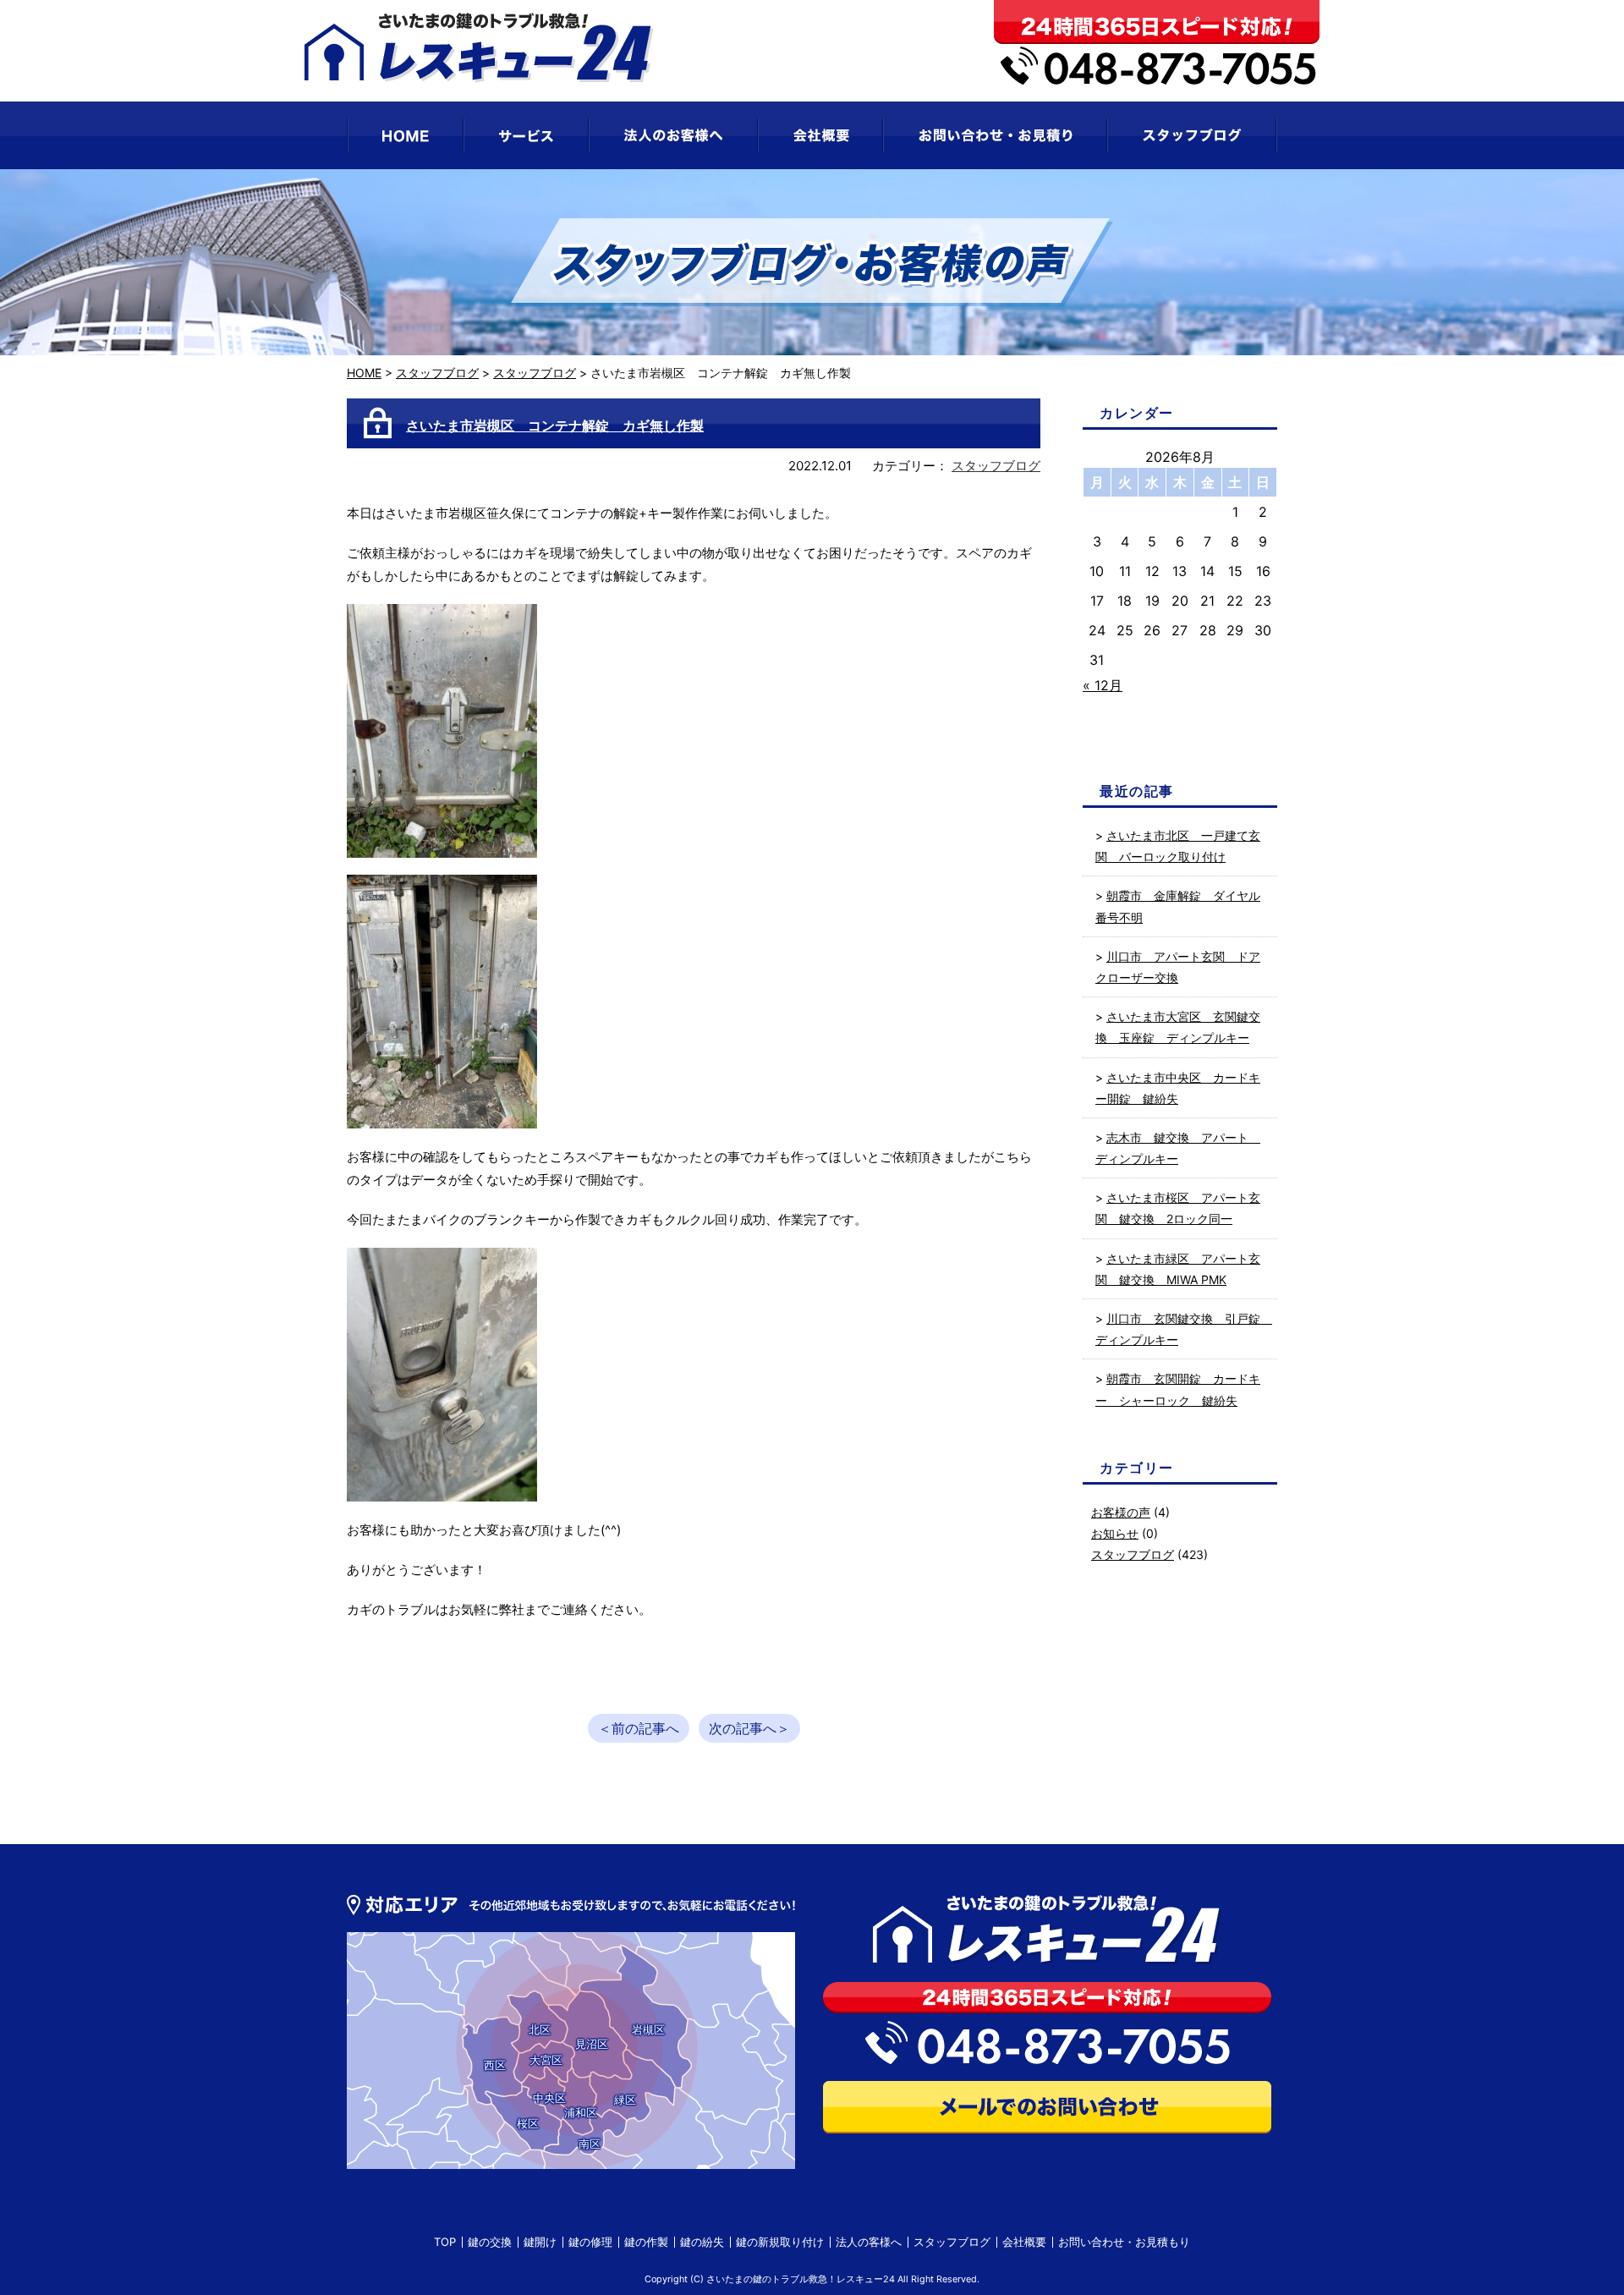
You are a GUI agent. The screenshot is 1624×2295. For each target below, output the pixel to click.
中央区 (549, 2098)
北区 (540, 2029)
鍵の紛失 (702, 2242)
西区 (495, 2065)
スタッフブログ (437, 373)
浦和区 (581, 2112)
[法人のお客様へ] (673, 135)
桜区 (528, 2123)
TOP (445, 2242)
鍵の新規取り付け (780, 2242)
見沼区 (592, 2044)
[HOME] (405, 135)
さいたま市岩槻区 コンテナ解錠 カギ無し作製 (555, 426)
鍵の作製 (646, 2242)
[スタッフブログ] (1192, 135)
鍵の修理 (590, 2242)
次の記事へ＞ (749, 1728)
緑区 (625, 2100)
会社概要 (1024, 2242)
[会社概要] (820, 135)
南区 (590, 2144)
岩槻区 (648, 2029)
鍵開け (540, 2242)
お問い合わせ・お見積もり (1124, 2242)
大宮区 (546, 2060)
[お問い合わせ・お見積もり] (995, 135)
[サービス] (526, 135)
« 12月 (1103, 685)
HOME (364, 373)
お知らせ (1115, 1533)
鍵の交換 (490, 2242)
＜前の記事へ (639, 1728)
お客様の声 (1121, 1512)
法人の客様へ (869, 2242)
